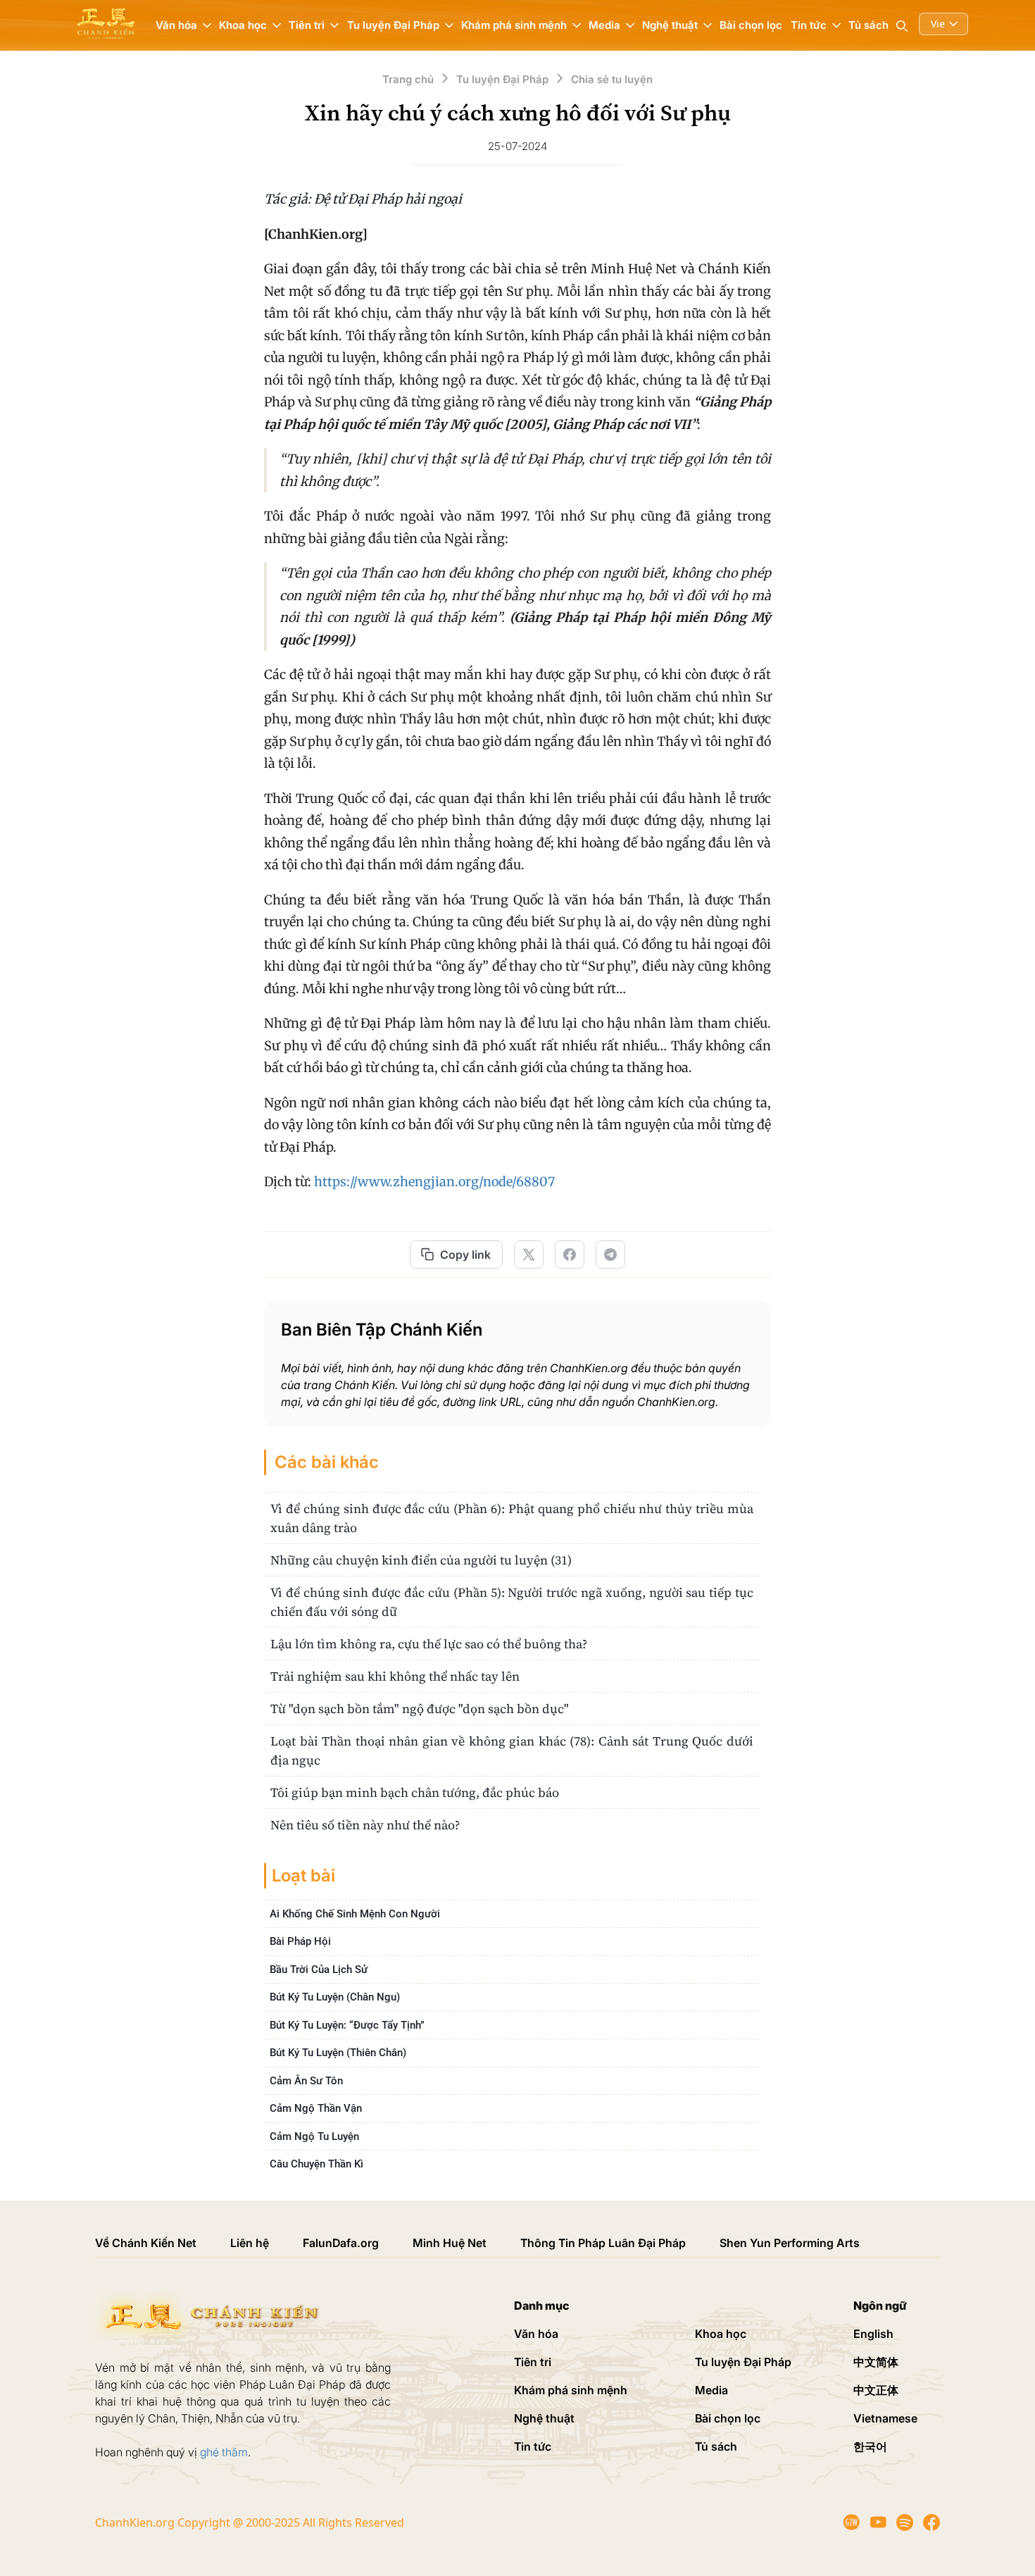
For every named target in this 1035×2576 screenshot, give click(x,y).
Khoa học (721, 2334)
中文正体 (876, 2390)
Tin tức (533, 2446)
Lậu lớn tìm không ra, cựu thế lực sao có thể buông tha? (429, 1644)
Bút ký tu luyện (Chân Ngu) (335, 1997)
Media (711, 2390)
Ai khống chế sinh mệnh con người (355, 1914)
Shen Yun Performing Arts (790, 2243)
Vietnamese (885, 2418)
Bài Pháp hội (300, 1941)
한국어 (870, 2446)
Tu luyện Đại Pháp (743, 2362)
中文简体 (876, 2362)
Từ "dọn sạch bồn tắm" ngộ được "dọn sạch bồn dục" (420, 1709)
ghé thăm (224, 2452)
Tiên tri (533, 2362)
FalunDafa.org (341, 2243)
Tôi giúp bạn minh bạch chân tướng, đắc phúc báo (415, 1792)
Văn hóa (536, 2334)
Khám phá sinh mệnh (571, 2390)
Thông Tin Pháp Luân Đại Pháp (603, 2243)
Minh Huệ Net (450, 2243)
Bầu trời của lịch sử (319, 1970)
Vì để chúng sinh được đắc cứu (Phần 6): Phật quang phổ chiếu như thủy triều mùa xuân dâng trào (512, 1518)
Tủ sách (868, 25)
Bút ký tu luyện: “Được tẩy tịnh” (347, 2025)
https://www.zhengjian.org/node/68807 (434, 1182)
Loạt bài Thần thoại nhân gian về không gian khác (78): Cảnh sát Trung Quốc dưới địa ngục (512, 1750)
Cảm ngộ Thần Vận (316, 2108)
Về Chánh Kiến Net (146, 2243)
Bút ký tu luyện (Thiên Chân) (338, 2053)
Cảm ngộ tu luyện (314, 2136)
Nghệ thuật (544, 2418)
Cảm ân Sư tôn (306, 2081)
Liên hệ (250, 2243)
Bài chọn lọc (751, 25)
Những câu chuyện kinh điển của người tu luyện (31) (421, 1560)
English (873, 2334)
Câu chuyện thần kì (316, 2164)
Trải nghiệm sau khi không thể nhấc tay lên (395, 1676)
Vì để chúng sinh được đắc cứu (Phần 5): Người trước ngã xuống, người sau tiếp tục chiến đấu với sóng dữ (512, 1602)
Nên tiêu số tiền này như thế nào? (365, 1825)
